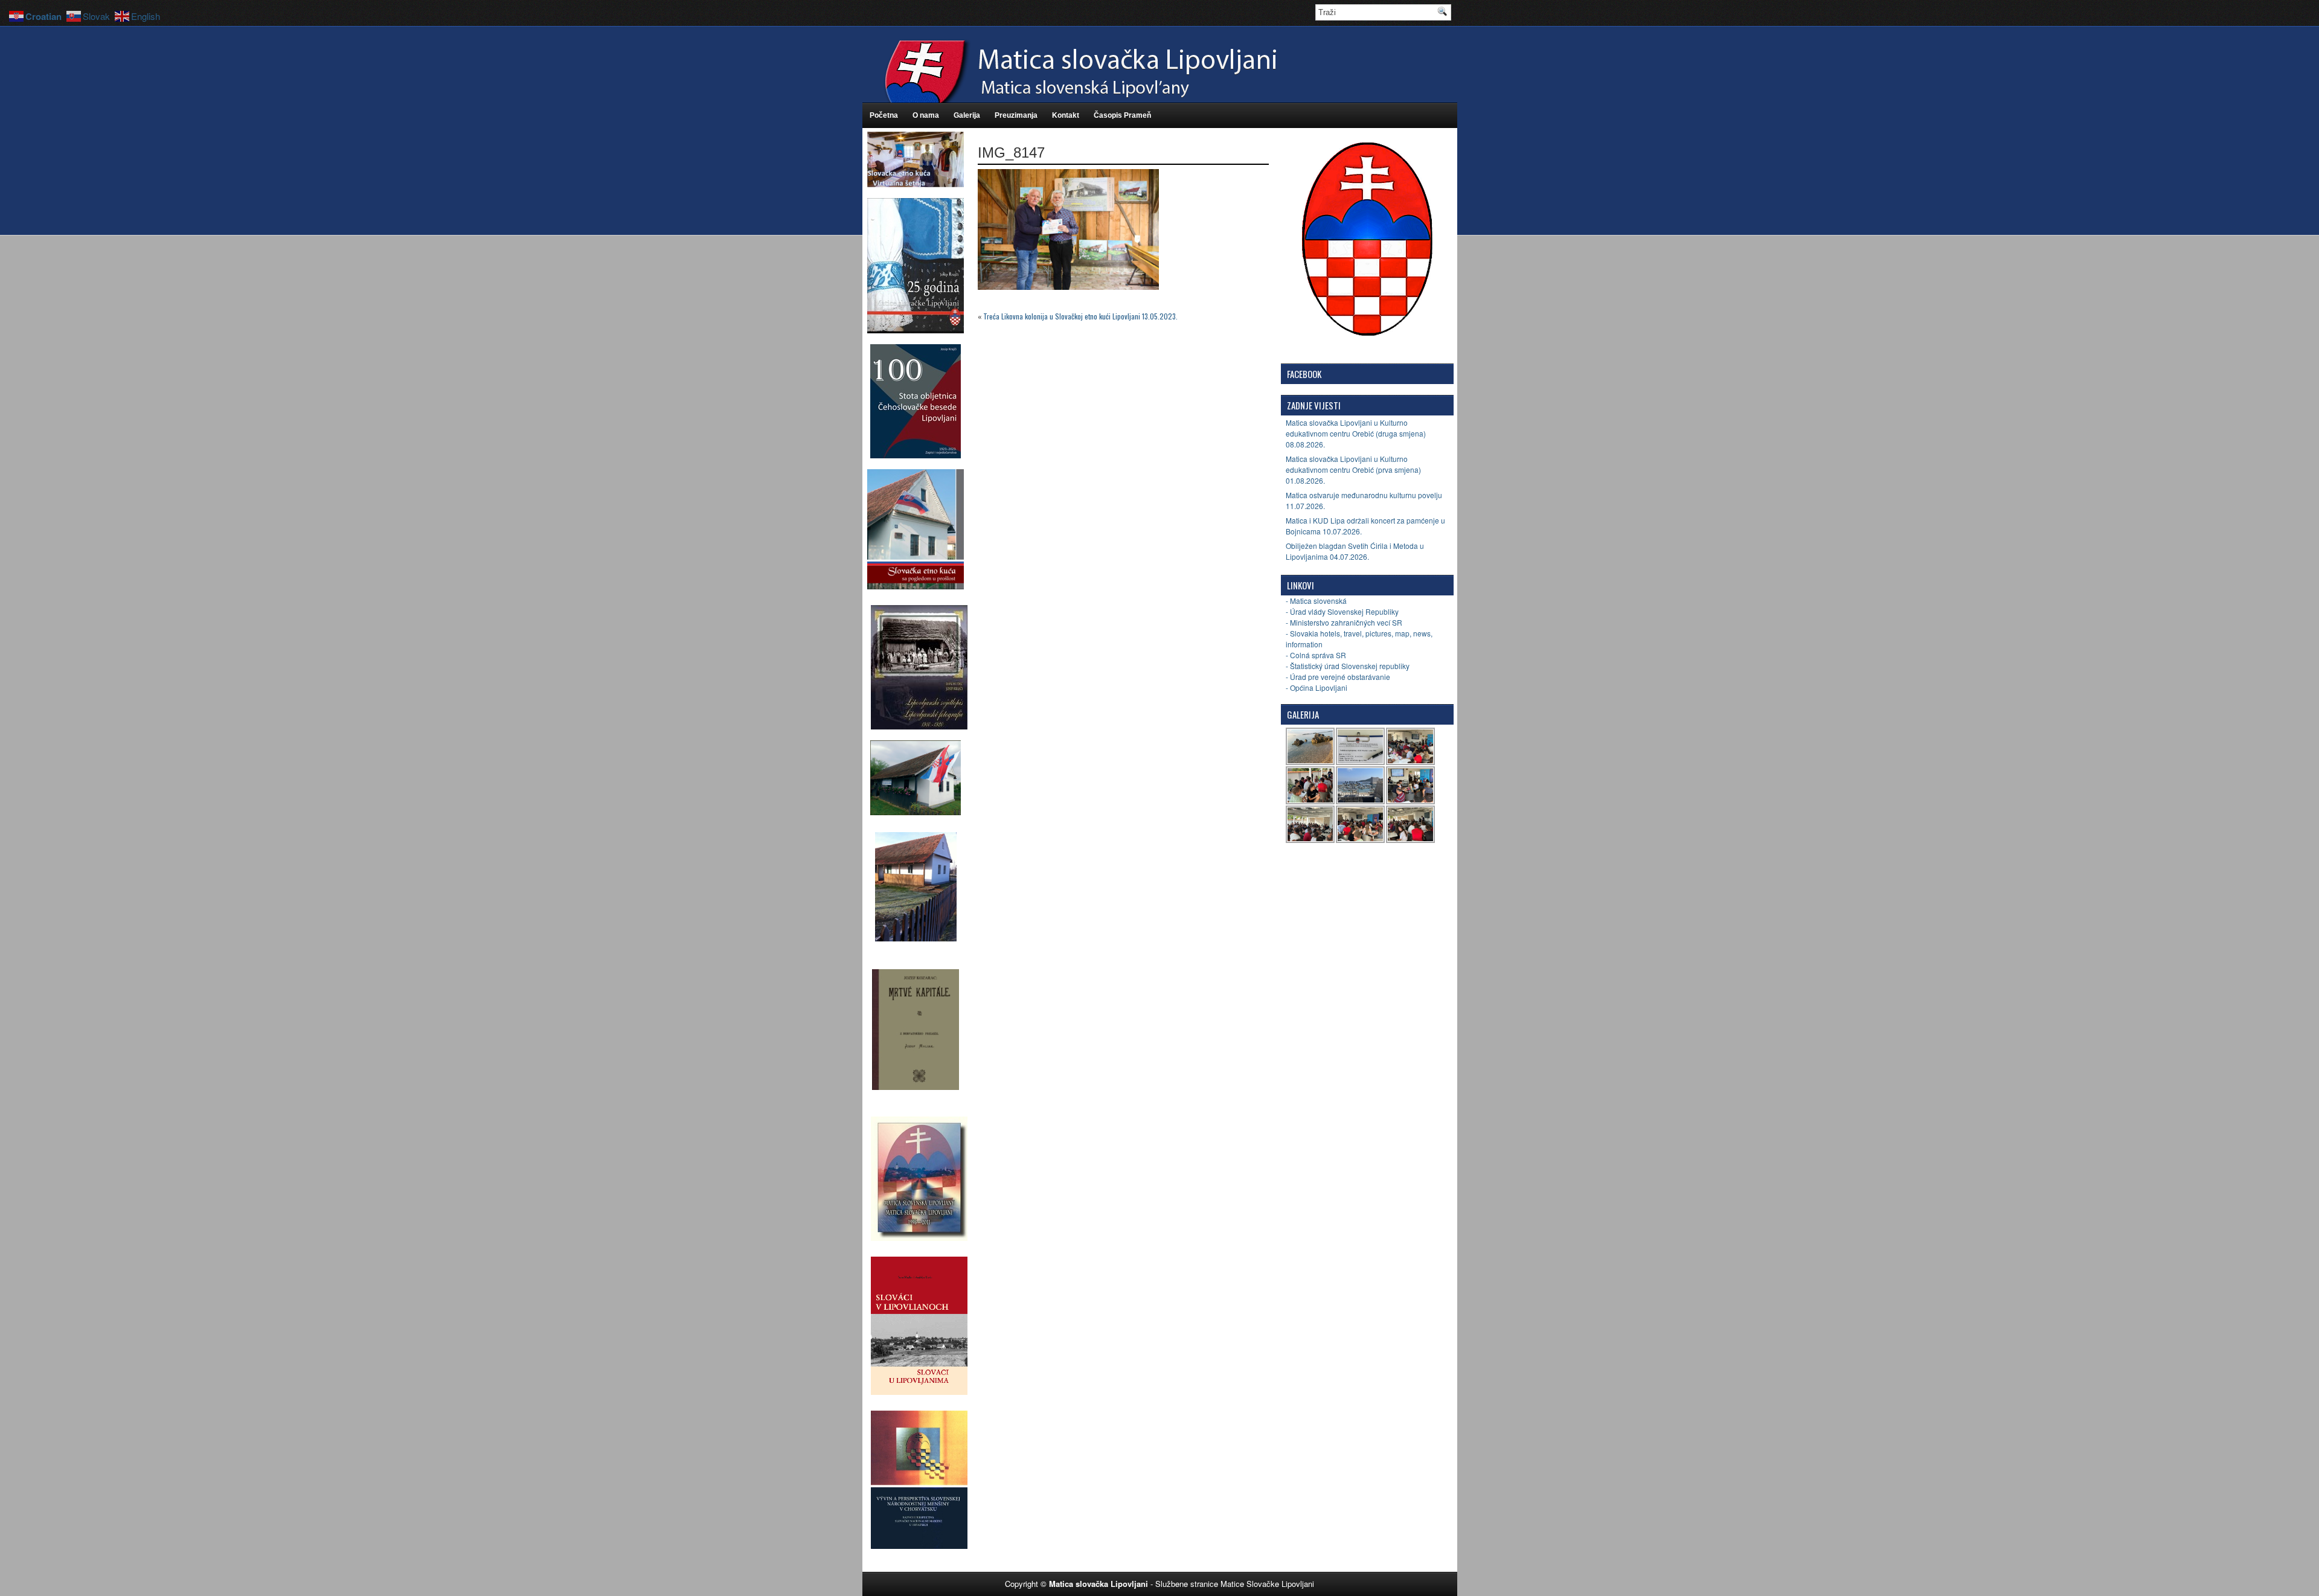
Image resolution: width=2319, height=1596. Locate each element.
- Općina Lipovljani (1317, 687)
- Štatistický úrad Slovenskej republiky (1348, 666)
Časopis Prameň (1122, 115)
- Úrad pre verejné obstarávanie (1338, 677)
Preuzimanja (1016, 115)
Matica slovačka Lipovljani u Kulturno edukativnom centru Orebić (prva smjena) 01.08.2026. (1353, 470)
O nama (926, 115)
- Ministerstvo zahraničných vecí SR (1344, 622)
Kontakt (1066, 115)
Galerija (967, 115)
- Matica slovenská (1316, 601)
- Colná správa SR (1316, 655)
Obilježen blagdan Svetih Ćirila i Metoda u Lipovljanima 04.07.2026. (1355, 551)
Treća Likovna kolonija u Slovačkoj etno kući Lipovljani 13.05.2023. (1080, 316)
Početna (884, 115)
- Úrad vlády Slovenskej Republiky (1342, 611)
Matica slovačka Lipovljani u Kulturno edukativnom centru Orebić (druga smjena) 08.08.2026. (1356, 433)
